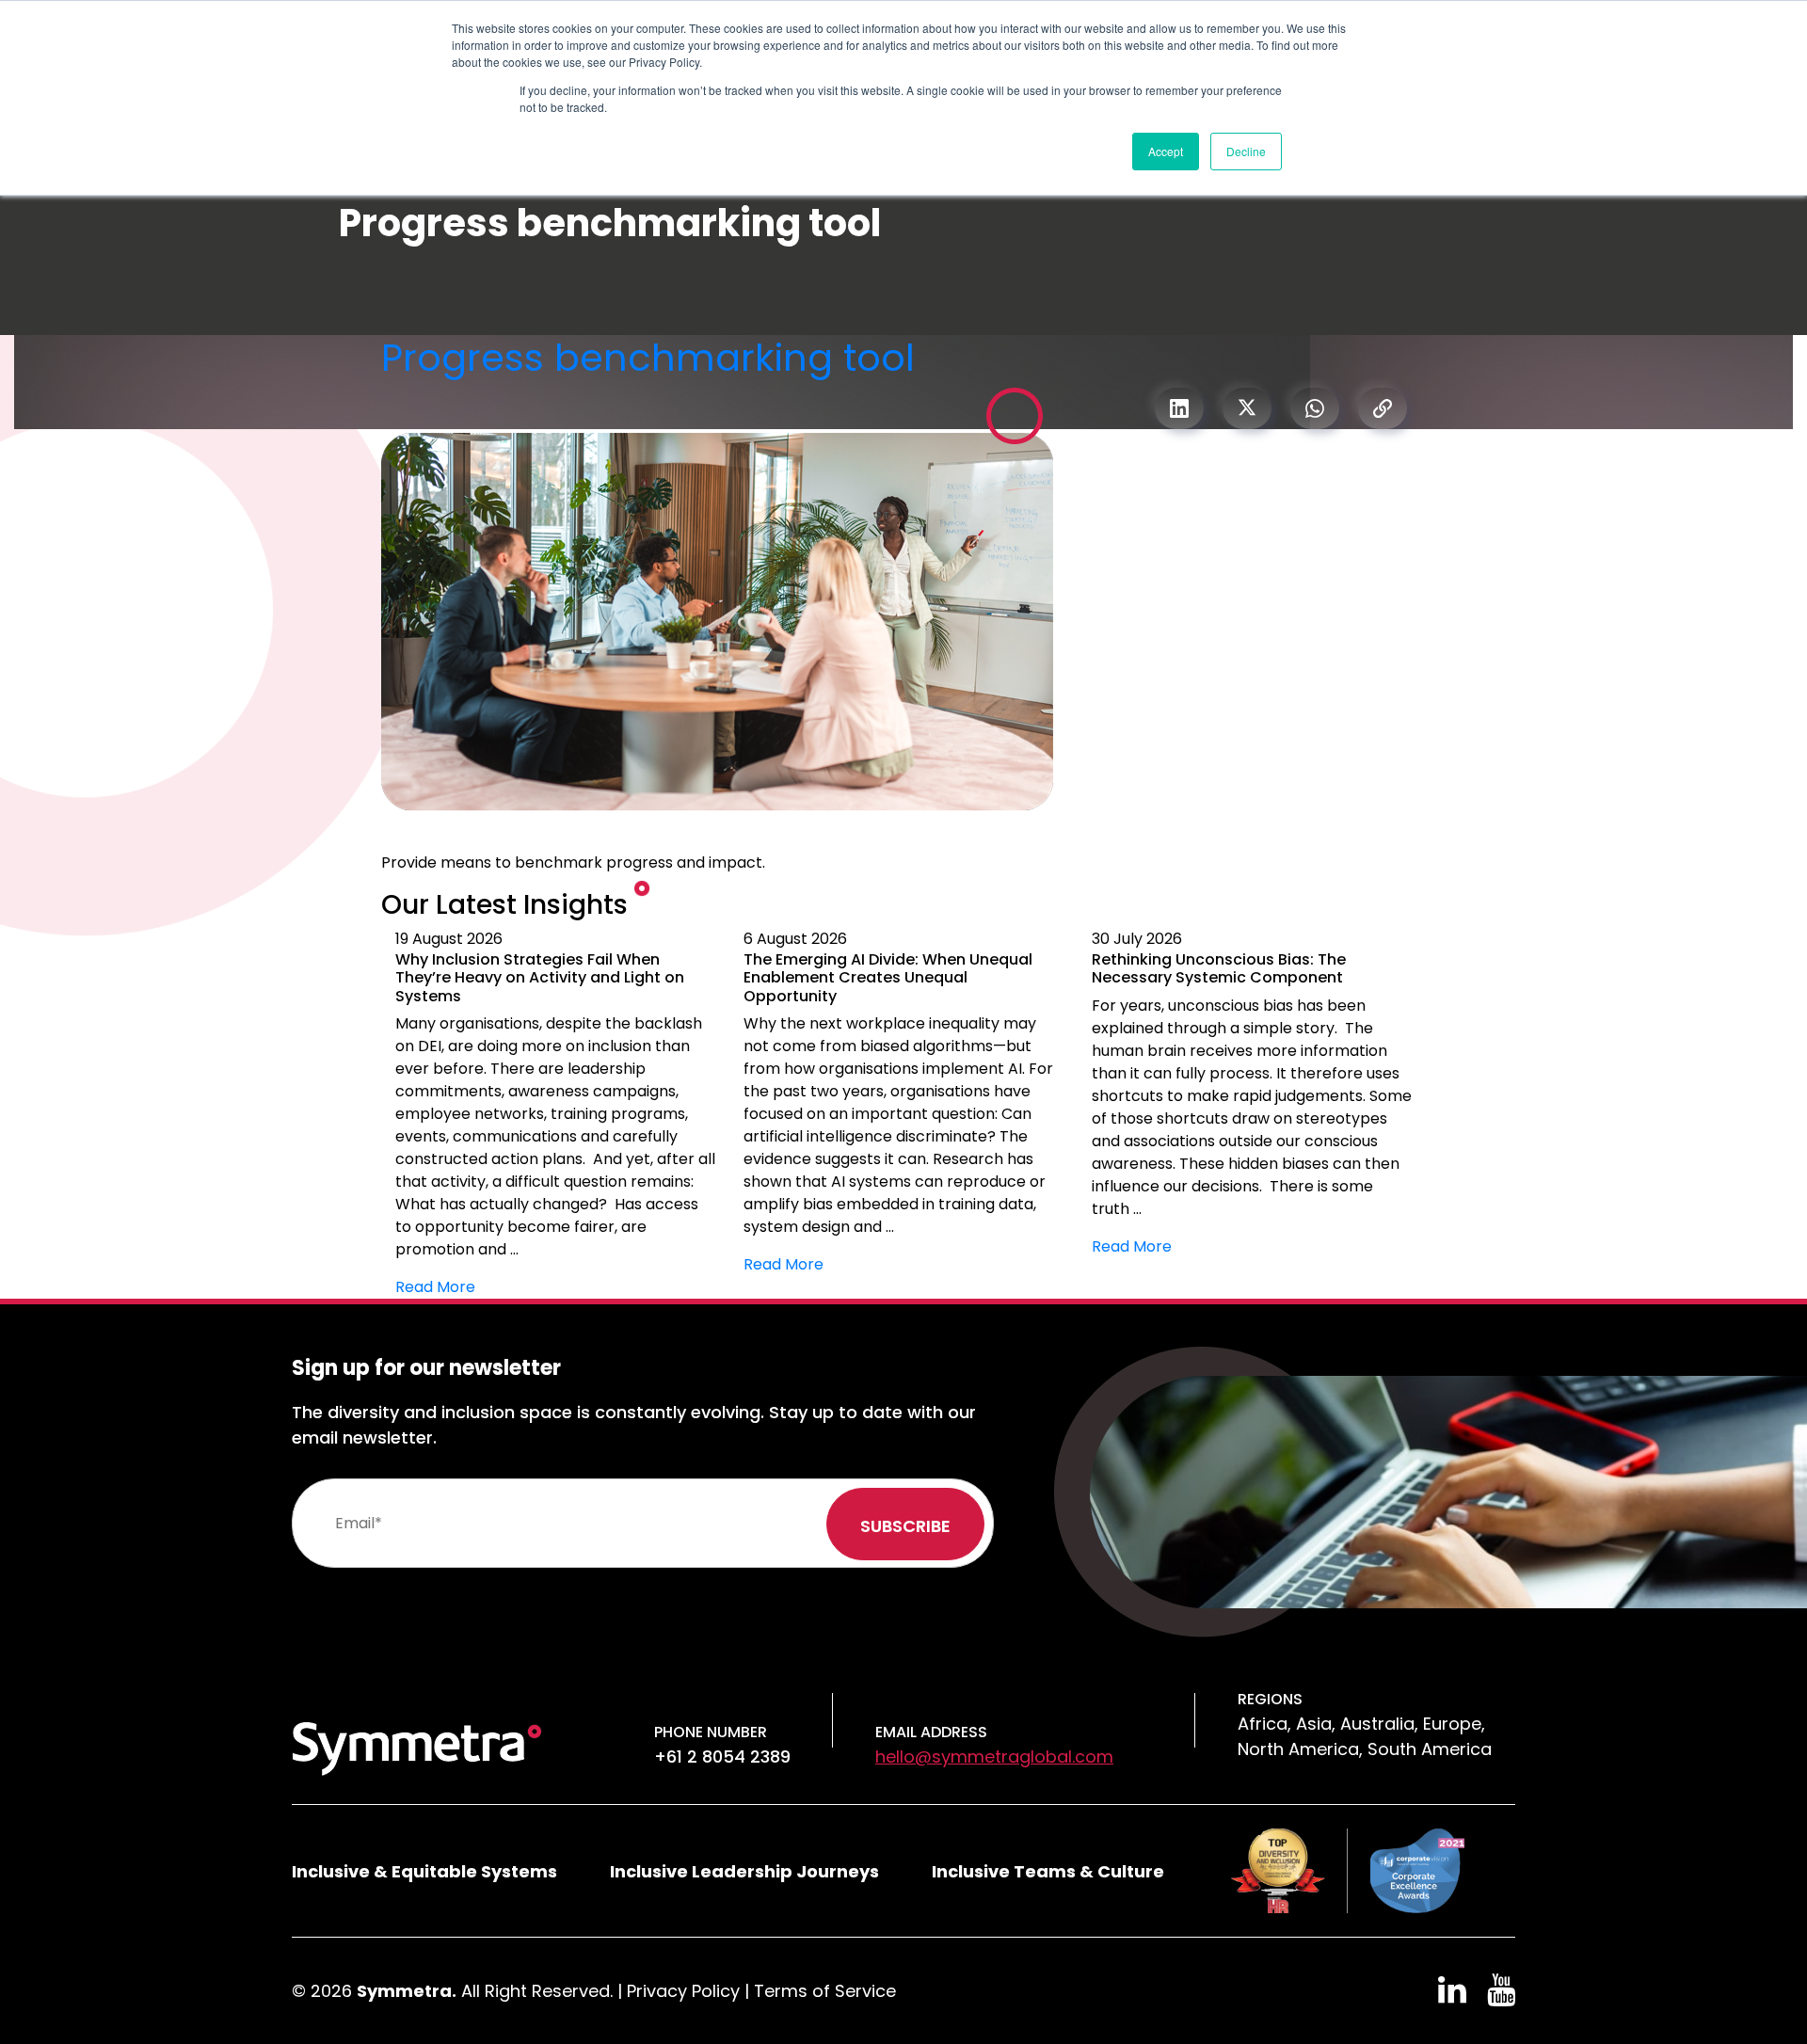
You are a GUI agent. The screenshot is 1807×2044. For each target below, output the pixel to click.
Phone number (711, 1732)
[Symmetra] (417, 1747)
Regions (1270, 1699)
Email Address (931, 1732)
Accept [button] (1166, 151)
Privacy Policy (683, 1991)
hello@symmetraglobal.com (994, 1757)
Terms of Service (825, 1991)
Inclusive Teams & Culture (1048, 1871)
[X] (1247, 408)
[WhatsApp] (1315, 408)
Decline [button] (1246, 151)
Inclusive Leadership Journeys (744, 1871)
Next (1440, 1113)
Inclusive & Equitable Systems (424, 1871)
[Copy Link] (1383, 408)
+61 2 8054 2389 (722, 1757)
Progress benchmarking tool (648, 358)
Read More (435, 1287)
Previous (367, 1113)
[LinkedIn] (1179, 408)
